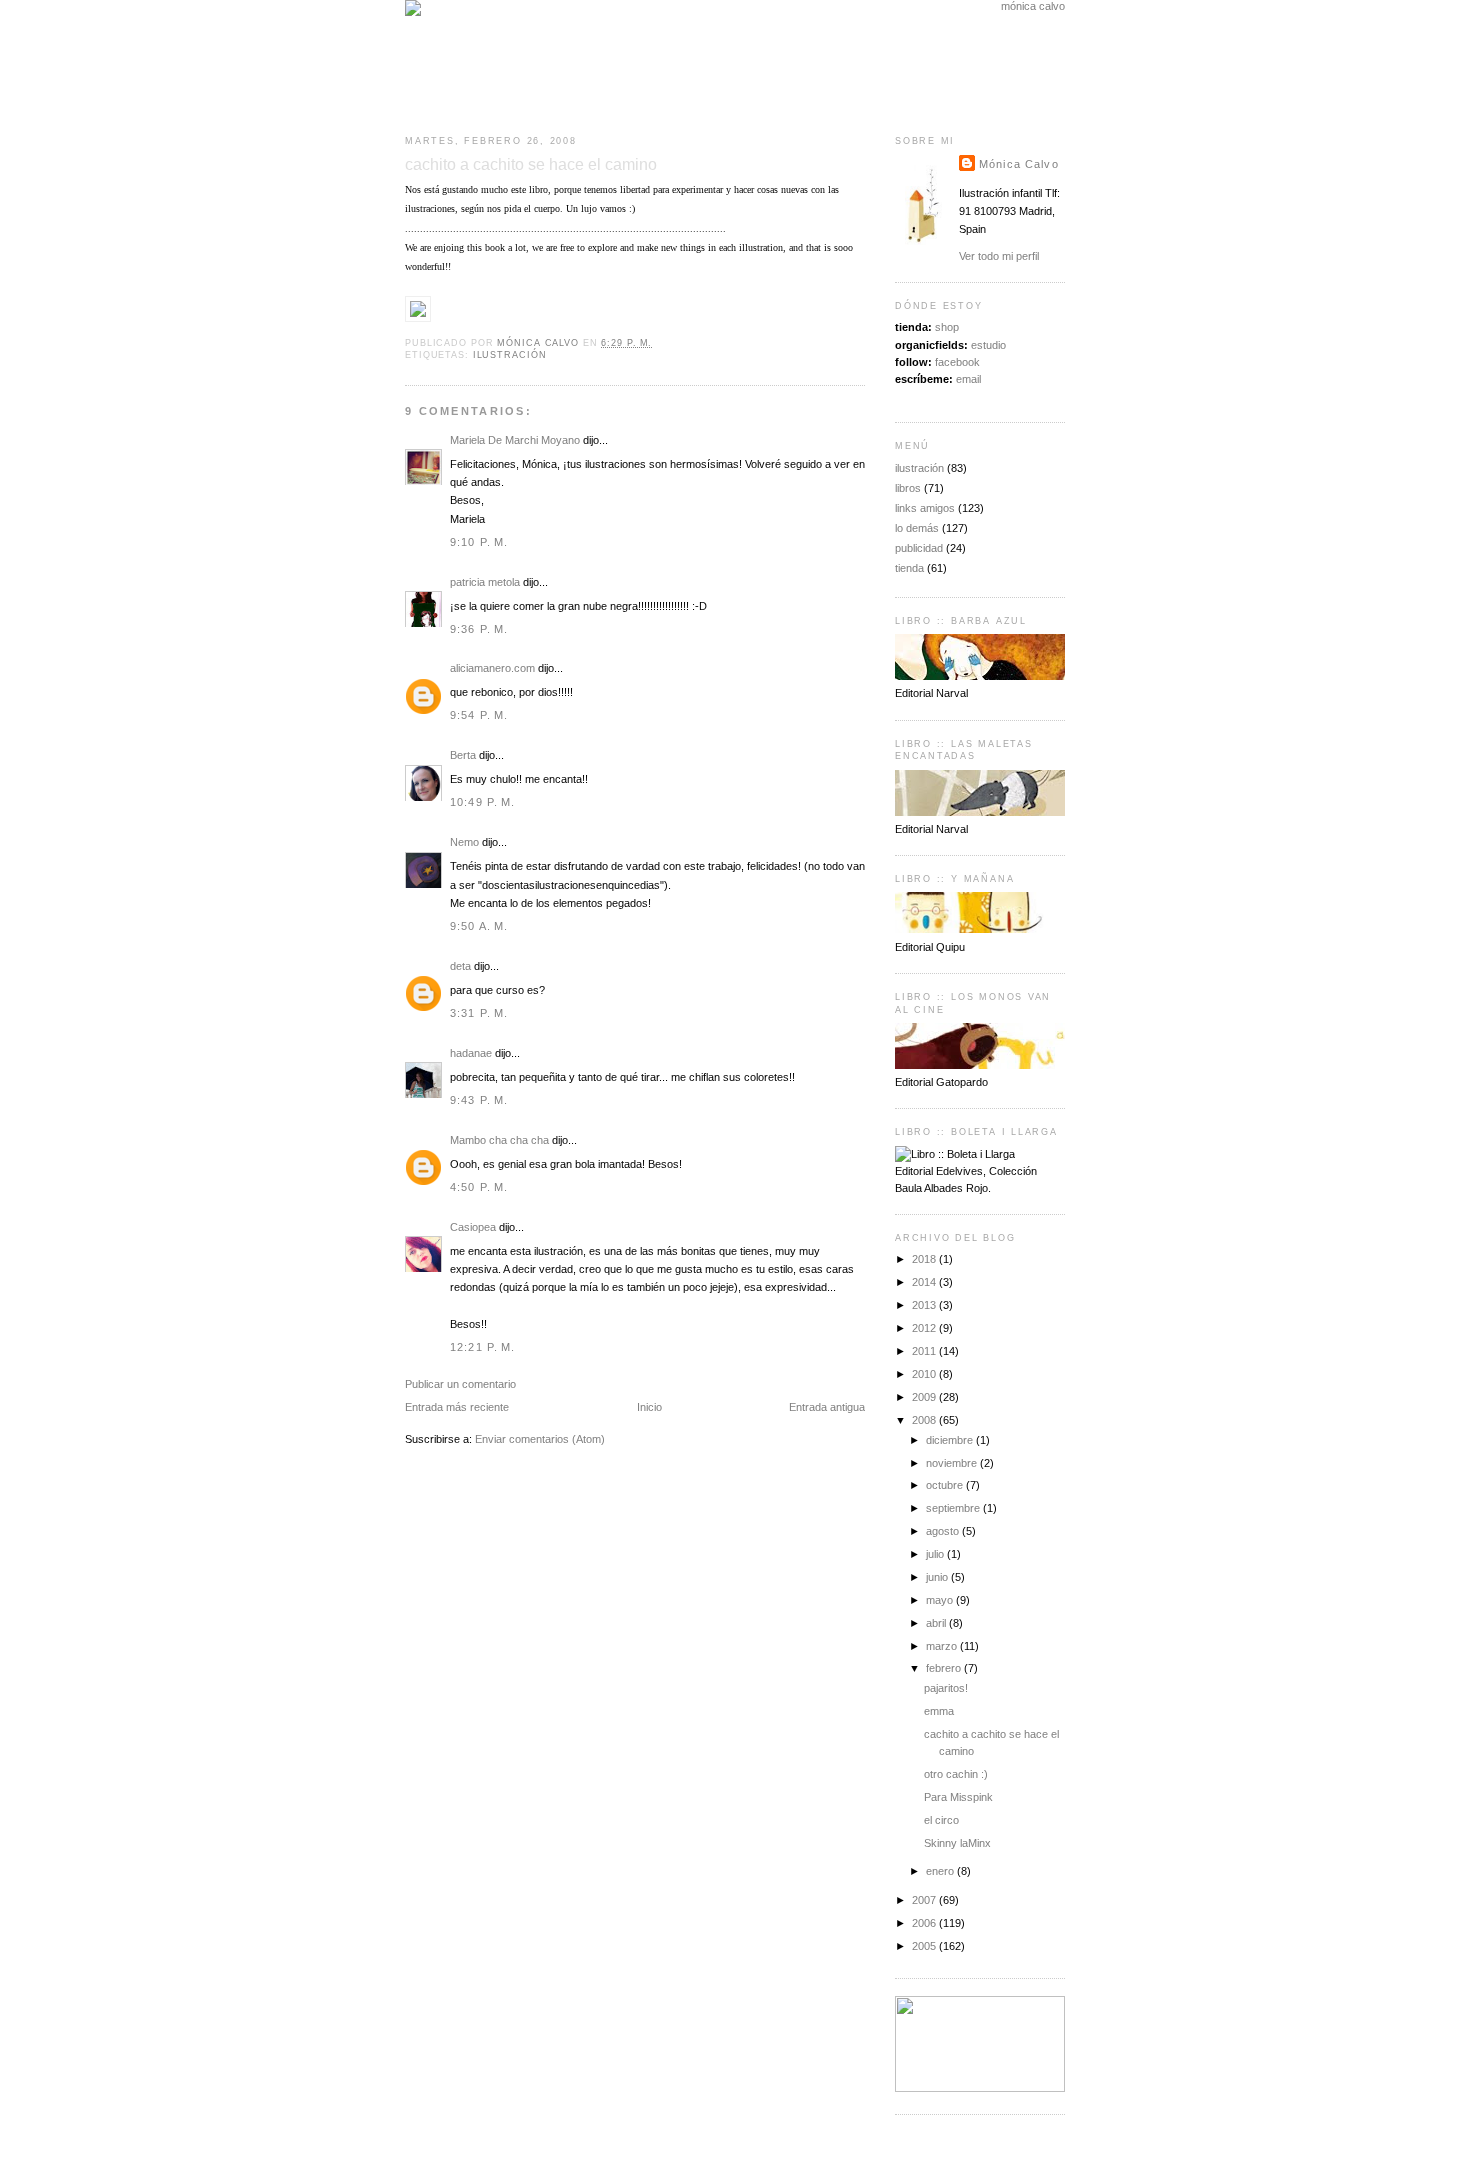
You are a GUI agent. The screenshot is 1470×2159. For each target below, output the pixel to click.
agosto (944, 1531)
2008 (925, 1420)
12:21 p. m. (483, 1347)
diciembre (951, 1440)
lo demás (917, 528)
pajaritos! (946, 1688)
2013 (925, 1305)
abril (937, 1623)
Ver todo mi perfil (999, 256)
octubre (946, 1485)
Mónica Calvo (1019, 164)
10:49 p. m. (483, 802)
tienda (909, 568)
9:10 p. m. (479, 542)
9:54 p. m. (479, 715)
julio (936, 1554)
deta (460, 966)
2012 (925, 1328)
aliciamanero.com (492, 668)
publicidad (919, 548)
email (968, 379)
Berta (463, 755)
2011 (925, 1351)
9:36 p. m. (479, 629)
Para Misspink (958, 1797)
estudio (988, 345)
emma (939, 1711)
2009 (925, 1397)
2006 (925, 1923)
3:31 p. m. (479, 1013)
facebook (957, 362)
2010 (925, 1374)
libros (908, 488)
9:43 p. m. (479, 1100)
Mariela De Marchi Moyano (515, 440)
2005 (925, 1946)
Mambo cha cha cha (499, 1140)
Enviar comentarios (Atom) (540, 1439)
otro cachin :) (956, 1774)
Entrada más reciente (457, 1407)
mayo (941, 1600)
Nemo (464, 842)
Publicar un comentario (460, 1384)
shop (947, 327)
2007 (925, 1900)
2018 (925, 1259)
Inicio (649, 1407)
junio (938, 1577)
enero (941, 1871)
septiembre (954, 1508)
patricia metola (485, 582)
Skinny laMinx (957, 1843)
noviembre (953, 1463)
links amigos (925, 508)
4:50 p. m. (479, 1187)
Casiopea (473, 1227)
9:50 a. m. (479, 926)
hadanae (471, 1053)
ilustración (510, 355)
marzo (943, 1646)
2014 (925, 1282)
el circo (941, 1820)
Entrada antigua (827, 1407)
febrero (945, 1668)
